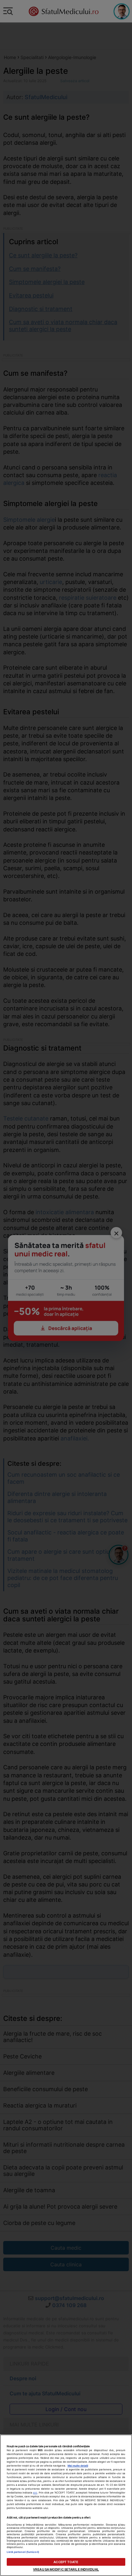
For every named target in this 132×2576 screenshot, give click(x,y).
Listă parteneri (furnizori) (23, 2552)
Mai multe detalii (78, 2466)
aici (35, 2493)
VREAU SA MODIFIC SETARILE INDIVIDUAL (66, 2569)
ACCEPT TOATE (66, 2562)
